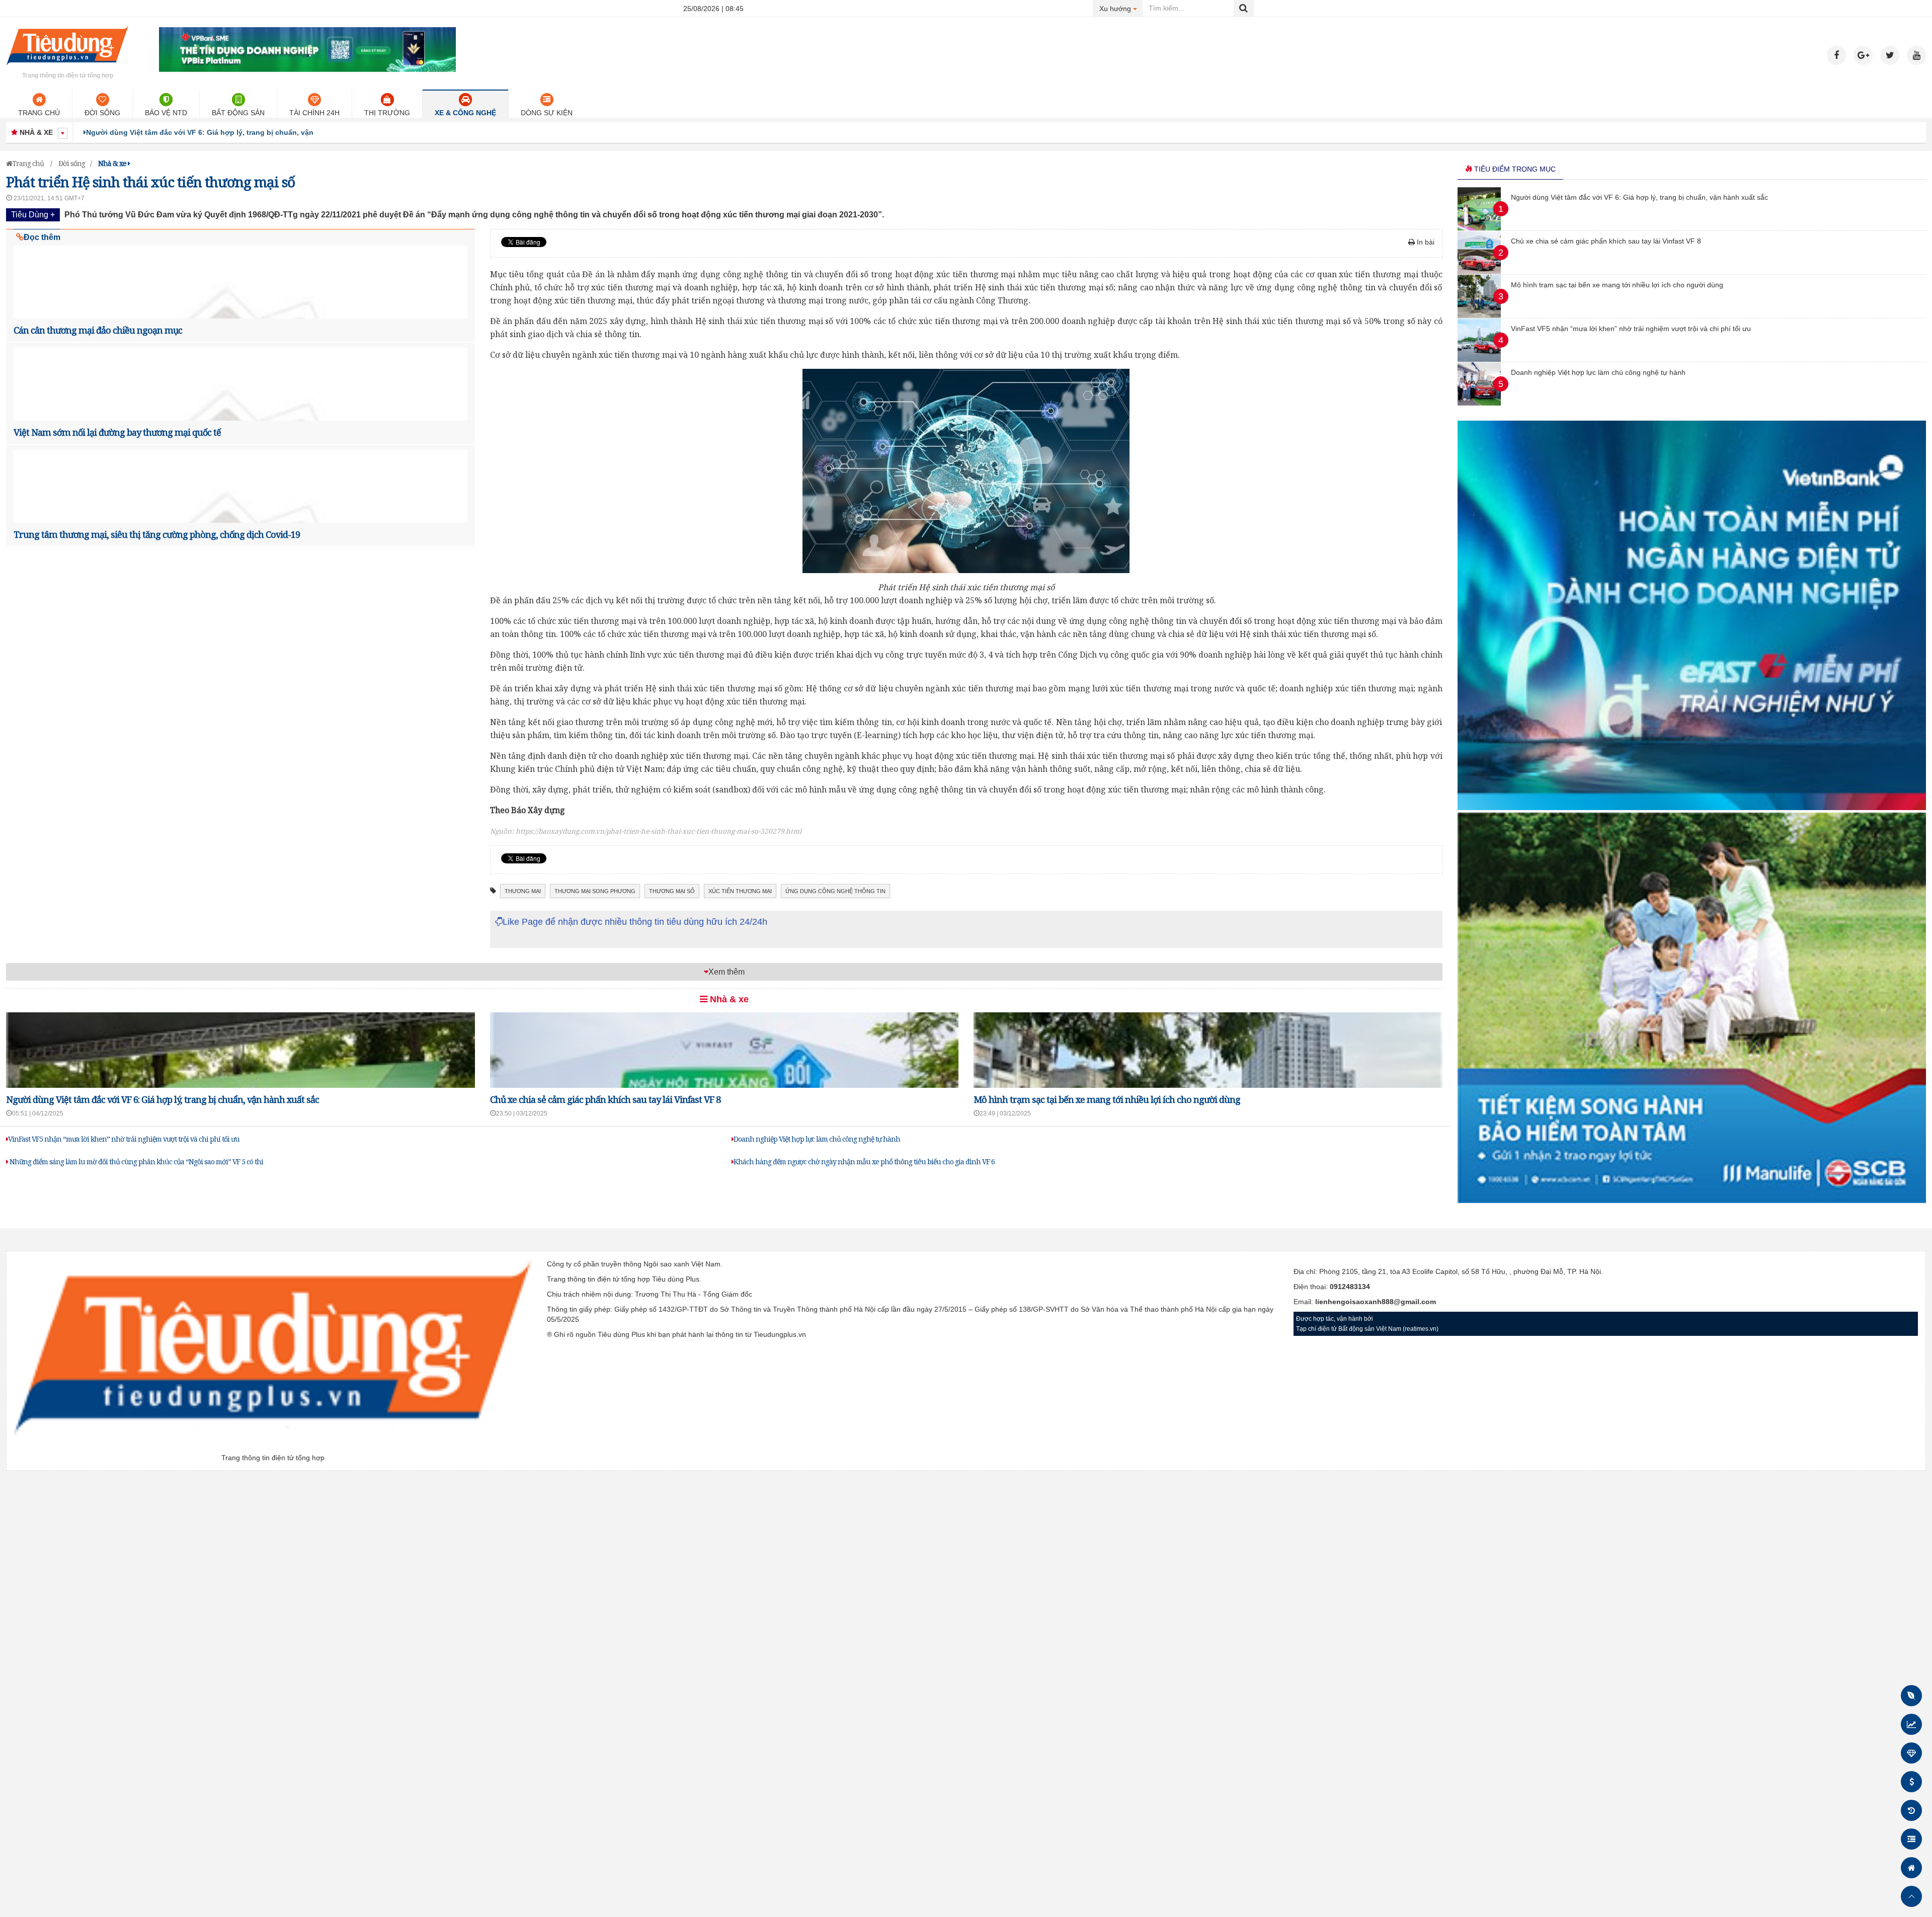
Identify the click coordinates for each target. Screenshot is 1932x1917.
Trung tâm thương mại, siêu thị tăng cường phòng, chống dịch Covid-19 (157, 534)
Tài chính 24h (314, 113)
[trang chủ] (67, 67)
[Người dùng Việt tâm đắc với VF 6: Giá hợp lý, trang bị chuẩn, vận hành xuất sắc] (1479, 228)
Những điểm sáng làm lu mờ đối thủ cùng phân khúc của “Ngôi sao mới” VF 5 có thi (136, 1162)
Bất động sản (238, 113)
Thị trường (387, 113)
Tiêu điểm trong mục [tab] (1514, 169)
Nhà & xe (728, 999)
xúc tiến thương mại (740, 891)
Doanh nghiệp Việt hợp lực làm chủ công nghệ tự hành (817, 1139)
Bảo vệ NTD (166, 113)
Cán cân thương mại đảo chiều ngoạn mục (98, 330)
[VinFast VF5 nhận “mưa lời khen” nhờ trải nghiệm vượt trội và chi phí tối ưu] (1479, 359)
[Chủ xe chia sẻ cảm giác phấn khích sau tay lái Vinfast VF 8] (1479, 272)
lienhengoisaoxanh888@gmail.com (1376, 1302)
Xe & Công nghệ (465, 113)
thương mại (523, 891)
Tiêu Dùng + (33, 215)
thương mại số (672, 891)
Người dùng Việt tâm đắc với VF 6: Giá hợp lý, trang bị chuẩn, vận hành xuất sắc (163, 1099)
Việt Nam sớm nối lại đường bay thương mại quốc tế (117, 432)
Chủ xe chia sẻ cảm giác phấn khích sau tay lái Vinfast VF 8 (188, 132)
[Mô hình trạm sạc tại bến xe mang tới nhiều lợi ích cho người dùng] (1479, 315)
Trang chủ (39, 113)
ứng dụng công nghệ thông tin (835, 891)
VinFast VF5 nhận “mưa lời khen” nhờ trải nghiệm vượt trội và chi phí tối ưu (124, 1139)
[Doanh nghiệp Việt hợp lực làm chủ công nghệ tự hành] (1479, 403)
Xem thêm (727, 972)
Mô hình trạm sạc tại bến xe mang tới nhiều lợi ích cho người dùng (1107, 1099)
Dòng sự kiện (547, 113)
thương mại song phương (595, 891)
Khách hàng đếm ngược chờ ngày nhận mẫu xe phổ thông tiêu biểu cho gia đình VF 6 (864, 1162)
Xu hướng (1121, 8)
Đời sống (102, 113)
